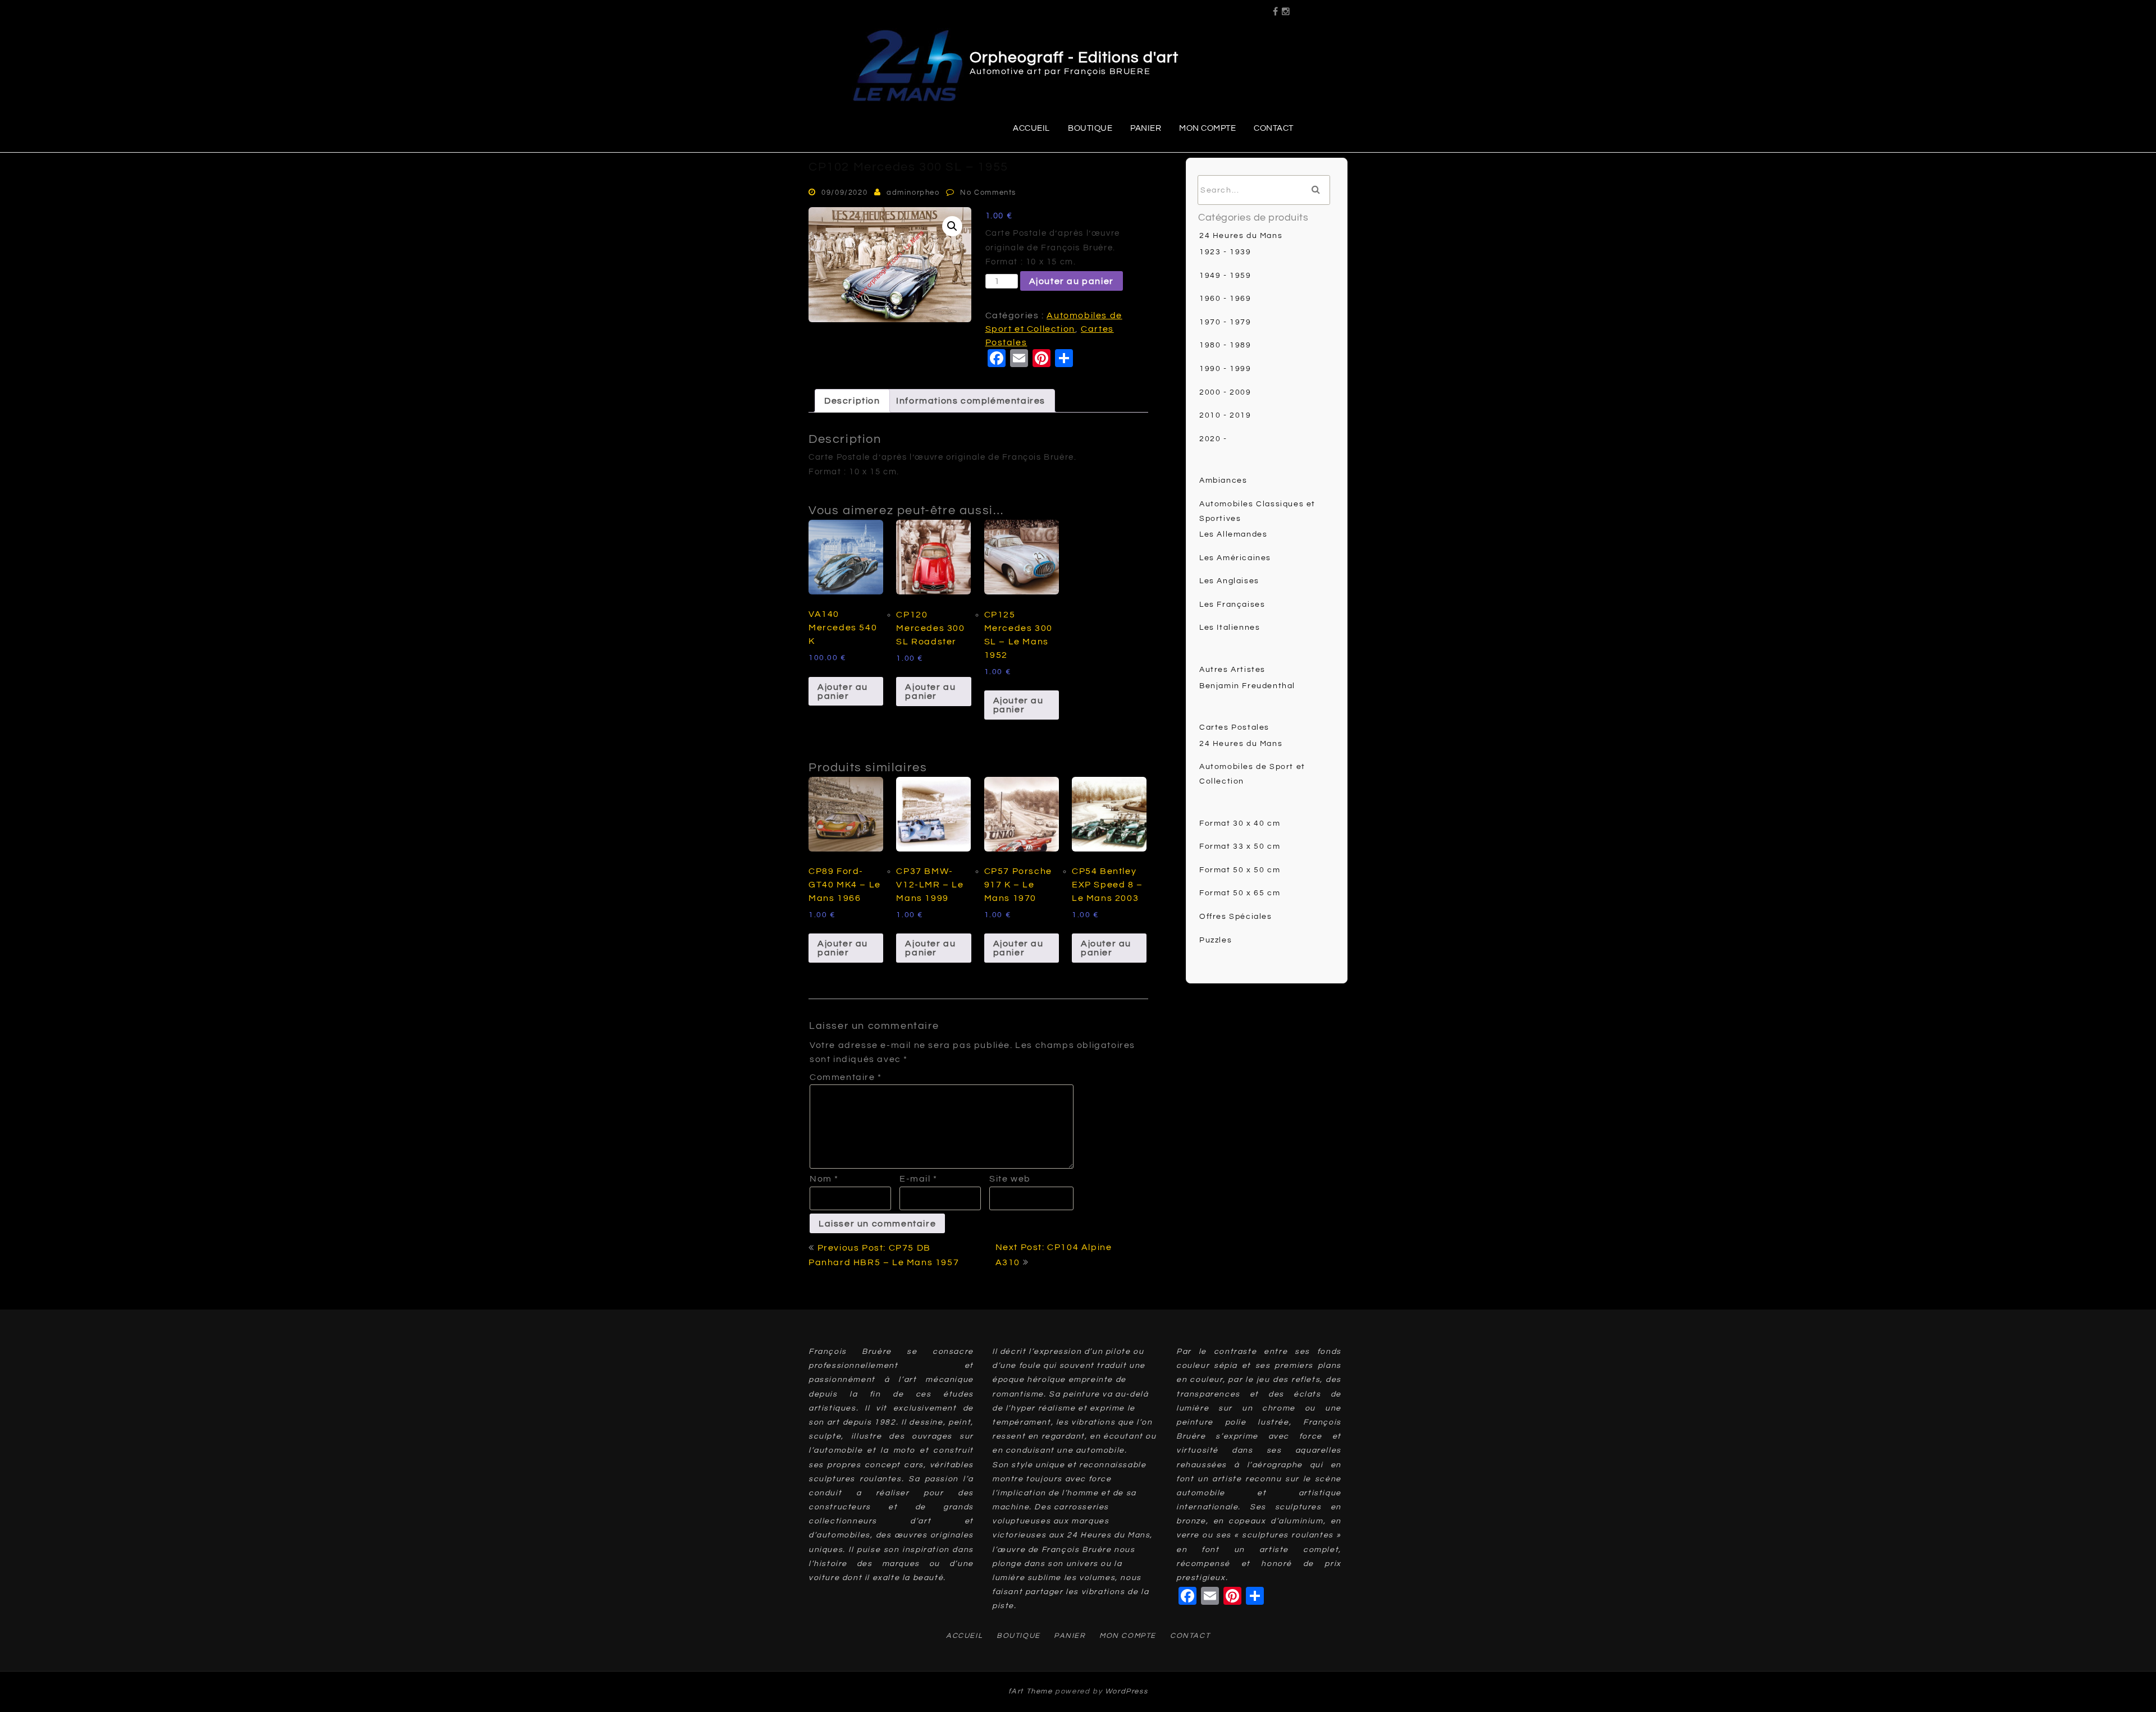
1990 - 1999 (1225, 369)
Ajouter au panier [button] (843, 692)
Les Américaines (1235, 558)
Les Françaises (1232, 605)
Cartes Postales (1234, 727)
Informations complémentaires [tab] (971, 401)
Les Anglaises (1229, 581)
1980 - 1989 (1225, 345)
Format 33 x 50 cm (1240, 846)
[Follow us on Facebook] (1276, 8)
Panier (1146, 128)
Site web (1010, 1179)
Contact (1274, 128)
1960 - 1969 (1225, 299)
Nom (824, 1179)
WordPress (1126, 1691)
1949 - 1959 (1225, 276)
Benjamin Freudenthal (1247, 686)
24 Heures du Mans (1241, 236)
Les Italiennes (1230, 628)
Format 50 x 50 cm (1240, 870)
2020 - (1213, 439)
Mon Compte (1207, 128)
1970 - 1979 (1225, 322)
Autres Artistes (1232, 670)
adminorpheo (913, 193)
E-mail (919, 1179)
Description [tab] (852, 401)
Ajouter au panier (1072, 281)
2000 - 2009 (1225, 392)
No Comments (988, 193)
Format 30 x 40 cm (1240, 823)
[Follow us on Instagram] (1286, 8)
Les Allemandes (1233, 534)
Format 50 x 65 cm (1240, 893)
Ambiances (1223, 480)
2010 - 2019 (1225, 415)
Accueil (1031, 128)
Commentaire (846, 1077)
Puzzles (1216, 940)
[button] (952, 226)
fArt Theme (1031, 1691)
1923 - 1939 (1225, 252)
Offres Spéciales (1236, 917)
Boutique (1090, 128)
